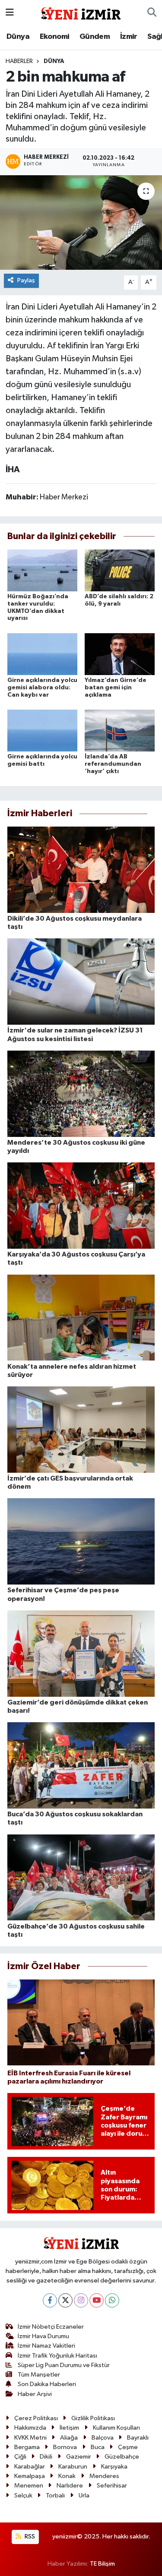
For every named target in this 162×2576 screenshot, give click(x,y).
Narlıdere (70, 2486)
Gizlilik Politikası (93, 2418)
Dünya (18, 37)
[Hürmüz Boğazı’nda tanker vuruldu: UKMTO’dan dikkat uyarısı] (42, 570)
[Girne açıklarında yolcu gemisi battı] (42, 731)
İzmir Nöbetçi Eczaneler (51, 2327)
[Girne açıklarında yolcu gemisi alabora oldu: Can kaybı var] (42, 654)
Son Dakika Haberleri (47, 2384)
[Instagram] (81, 2300)
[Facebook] (50, 2300)
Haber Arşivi (35, 2394)
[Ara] (152, 13)
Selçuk (23, 2495)
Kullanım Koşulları (116, 2428)
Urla (84, 2495)
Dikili (46, 2457)
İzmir (129, 37)
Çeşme (128, 2447)
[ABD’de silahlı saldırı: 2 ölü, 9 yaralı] (120, 570)
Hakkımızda (30, 2428)
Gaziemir (79, 2457)
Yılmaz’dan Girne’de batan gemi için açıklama (116, 688)
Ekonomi (55, 37)
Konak (67, 2476)
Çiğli (20, 2457)
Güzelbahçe (122, 2457)
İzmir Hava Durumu (43, 2336)
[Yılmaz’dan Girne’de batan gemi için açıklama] (120, 654)
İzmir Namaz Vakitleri (46, 2346)
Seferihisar (112, 2486)
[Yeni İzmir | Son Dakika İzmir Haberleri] (81, 12)
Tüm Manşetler (39, 2375)
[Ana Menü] (10, 13)
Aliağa (69, 2438)
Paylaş (26, 280)
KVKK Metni (30, 2438)
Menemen (29, 2486)
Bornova (65, 2447)
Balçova (103, 2438)
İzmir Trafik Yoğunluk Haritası (57, 2356)
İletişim (69, 2428)
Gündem (95, 37)
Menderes (104, 2476)
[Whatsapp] (112, 2300)
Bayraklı (138, 2438)
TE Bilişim (102, 2564)
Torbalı (55, 2495)
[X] (65, 2300)
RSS (29, 2537)
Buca (98, 2447)
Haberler (19, 61)
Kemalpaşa (30, 2476)
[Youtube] (97, 2300)
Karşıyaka (114, 2467)
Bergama (27, 2447)
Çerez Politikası (36, 2418)
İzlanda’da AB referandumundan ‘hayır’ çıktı (113, 764)
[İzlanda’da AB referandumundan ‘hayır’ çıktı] (120, 731)
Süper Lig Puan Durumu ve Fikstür (64, 2365)
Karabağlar (30, 2467)
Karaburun (73, 2467)
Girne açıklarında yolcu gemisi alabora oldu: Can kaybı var (42, 688)
